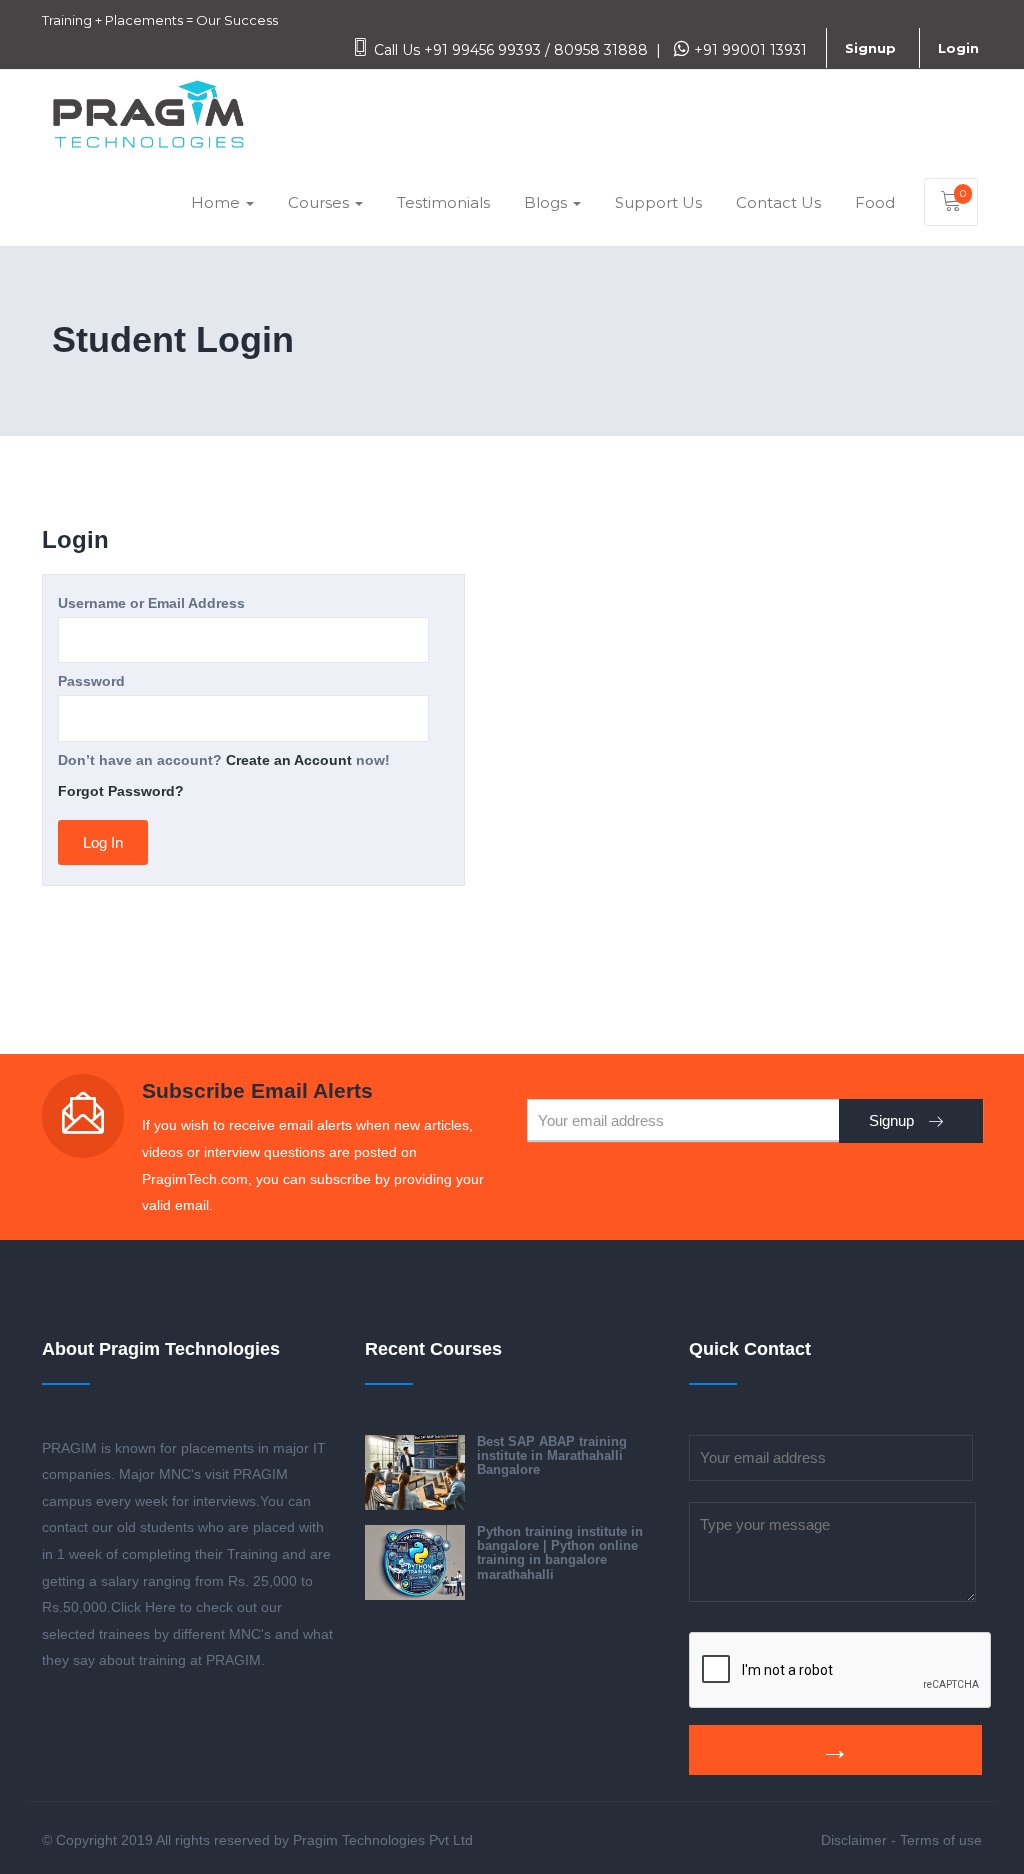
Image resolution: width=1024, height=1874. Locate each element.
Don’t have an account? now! (224, 760)
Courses (320, 202)
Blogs (547, 202)
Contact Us (778, 202)
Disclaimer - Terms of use (901, 1840)
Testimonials (443, 202)
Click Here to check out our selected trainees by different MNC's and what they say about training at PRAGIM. (187, 1633)
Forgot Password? (121, 791)
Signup (870, 48)
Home (217, 202)
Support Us (658, 202)
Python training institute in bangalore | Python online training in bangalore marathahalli (560, 1553)
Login (958, 48)
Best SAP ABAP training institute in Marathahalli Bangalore (552, 1456)
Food (875, 202)
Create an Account (289, 760)
